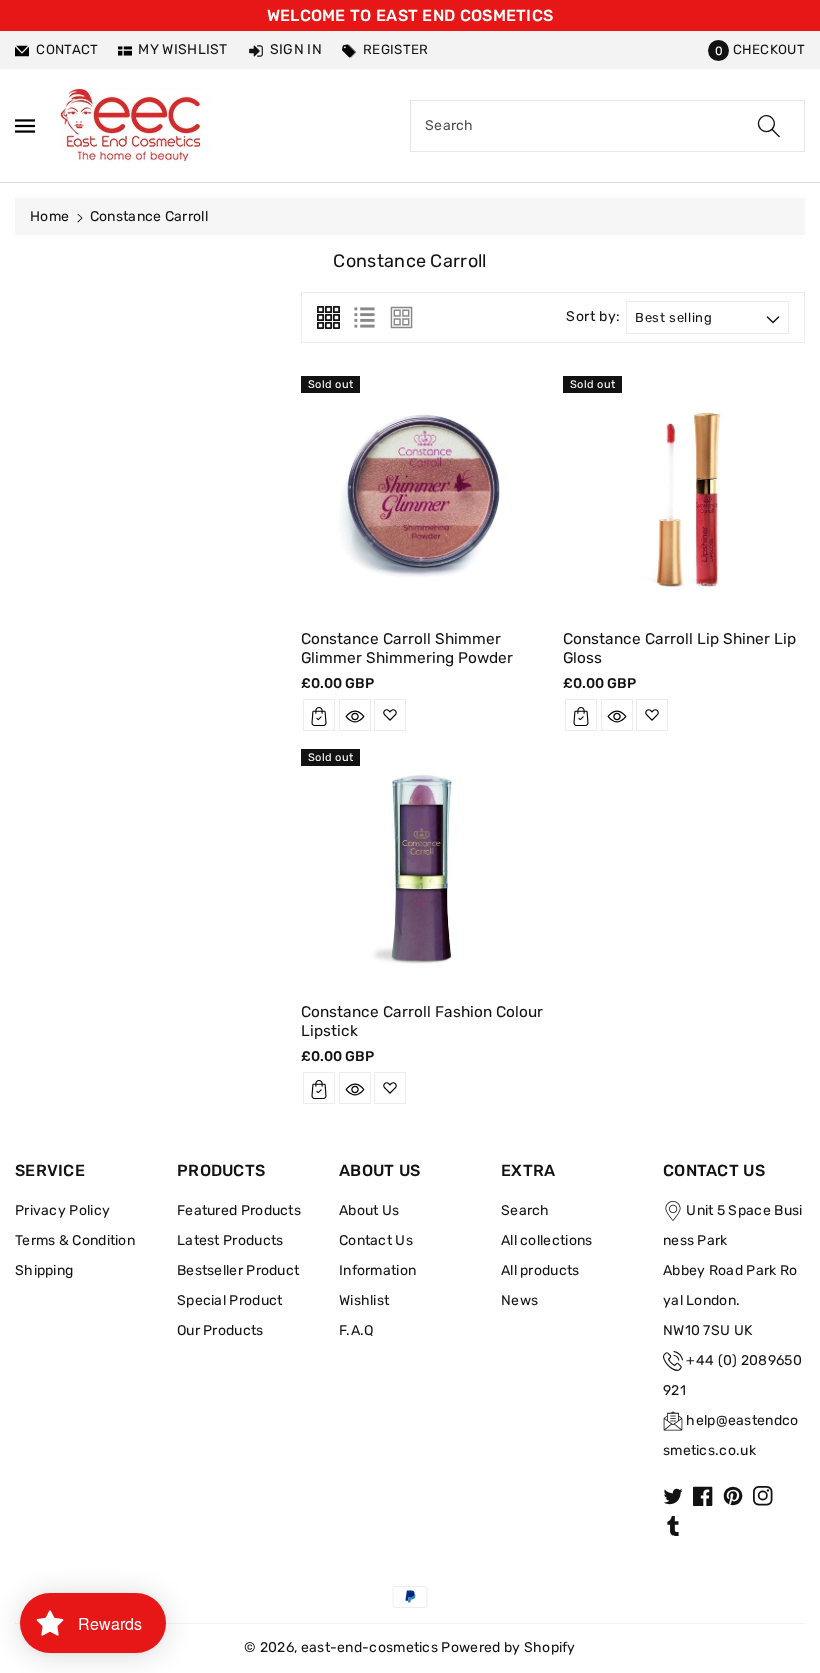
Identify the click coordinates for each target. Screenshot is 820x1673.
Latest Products (230, 1240)
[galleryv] (401, 317)
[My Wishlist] (390, 715)
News (519, 1300)
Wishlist (364, 1300)
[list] (364, 317)
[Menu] (25, 125)
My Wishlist (182, 49)
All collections (547, 1240)
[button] (756, 49)
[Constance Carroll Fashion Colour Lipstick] (422, 867)
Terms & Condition (75, 1240)
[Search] (769, 126)
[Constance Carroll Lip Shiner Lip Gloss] (684, 494)
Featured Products (239, 1210)
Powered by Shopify (508, 1647)
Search (525, 1210)
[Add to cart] (319, 715)
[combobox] (607, 126)
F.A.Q (356, 1330)
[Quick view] (355, 715)
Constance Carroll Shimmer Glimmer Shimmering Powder (407, 648)
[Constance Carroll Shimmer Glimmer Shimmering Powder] (422, 494)
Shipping (44, 1270)
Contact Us (376, 1240)
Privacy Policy (62, 1210)
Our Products (220, 1330)
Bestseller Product (238, 1270)
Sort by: (593, 317)
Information (377, 1270)
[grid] (328, 317)
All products (540, 1270)
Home (49, 216)
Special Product (230, 1300)
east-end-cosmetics (369, 1647)
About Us (369, 1210)
